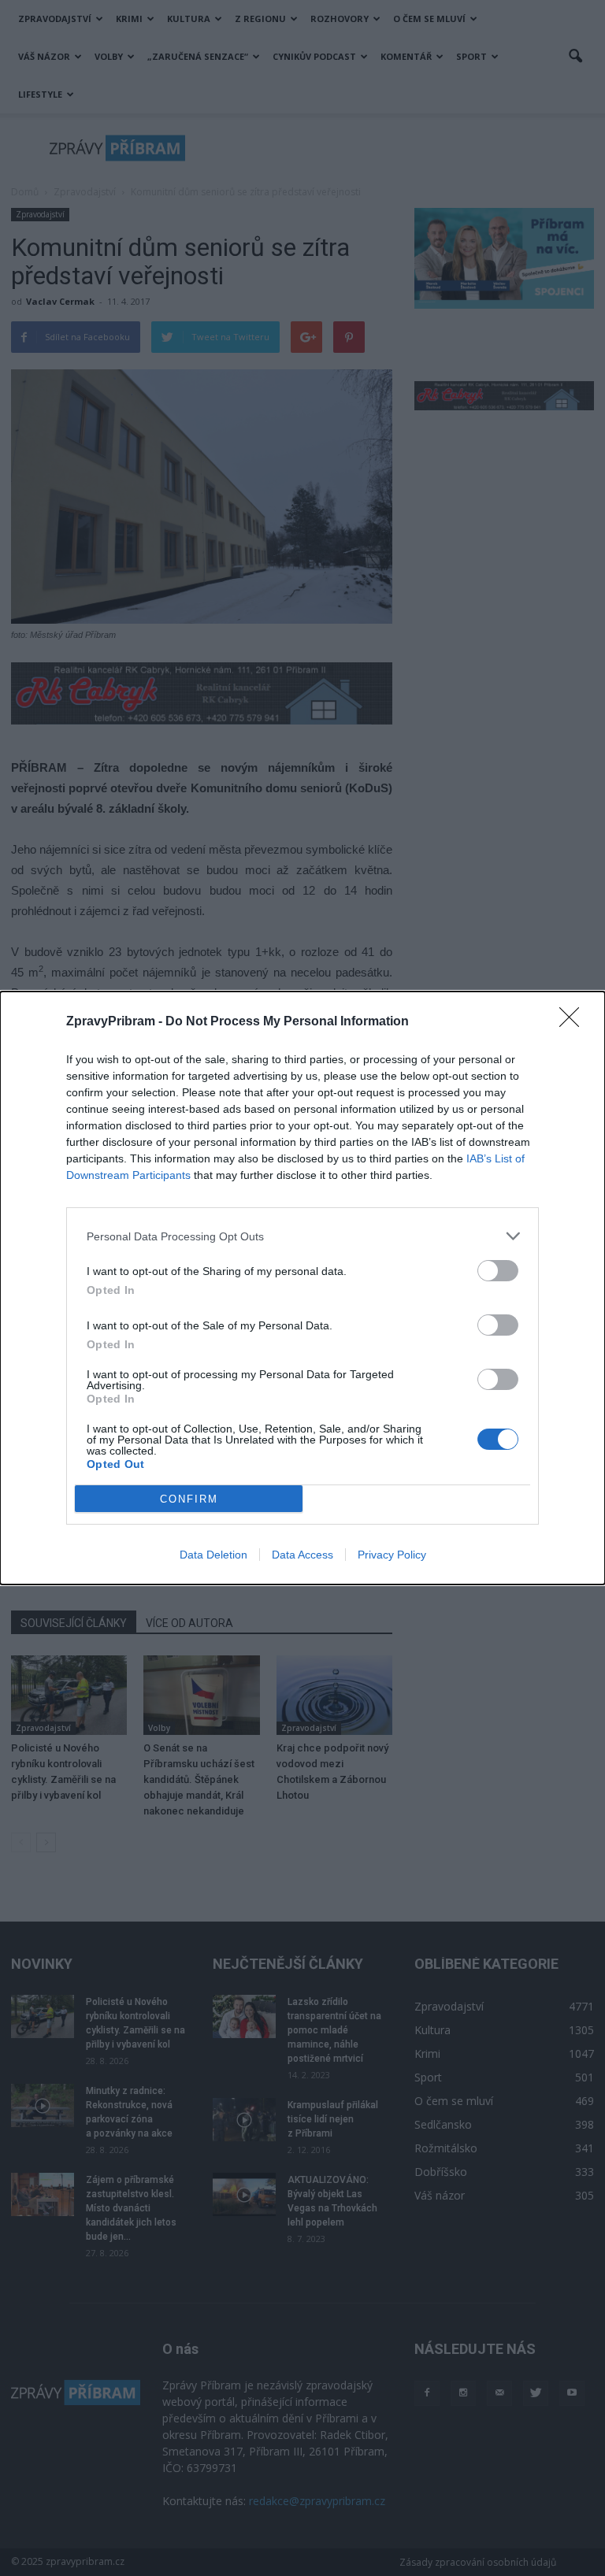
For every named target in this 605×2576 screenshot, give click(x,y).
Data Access (302, 1555)
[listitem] (302, 1236)
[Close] (574, 1022)
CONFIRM (189, 1499)
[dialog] (302, 1288)
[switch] (498, 1271)
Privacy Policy (392, 1555)
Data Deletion (213, 1555)
